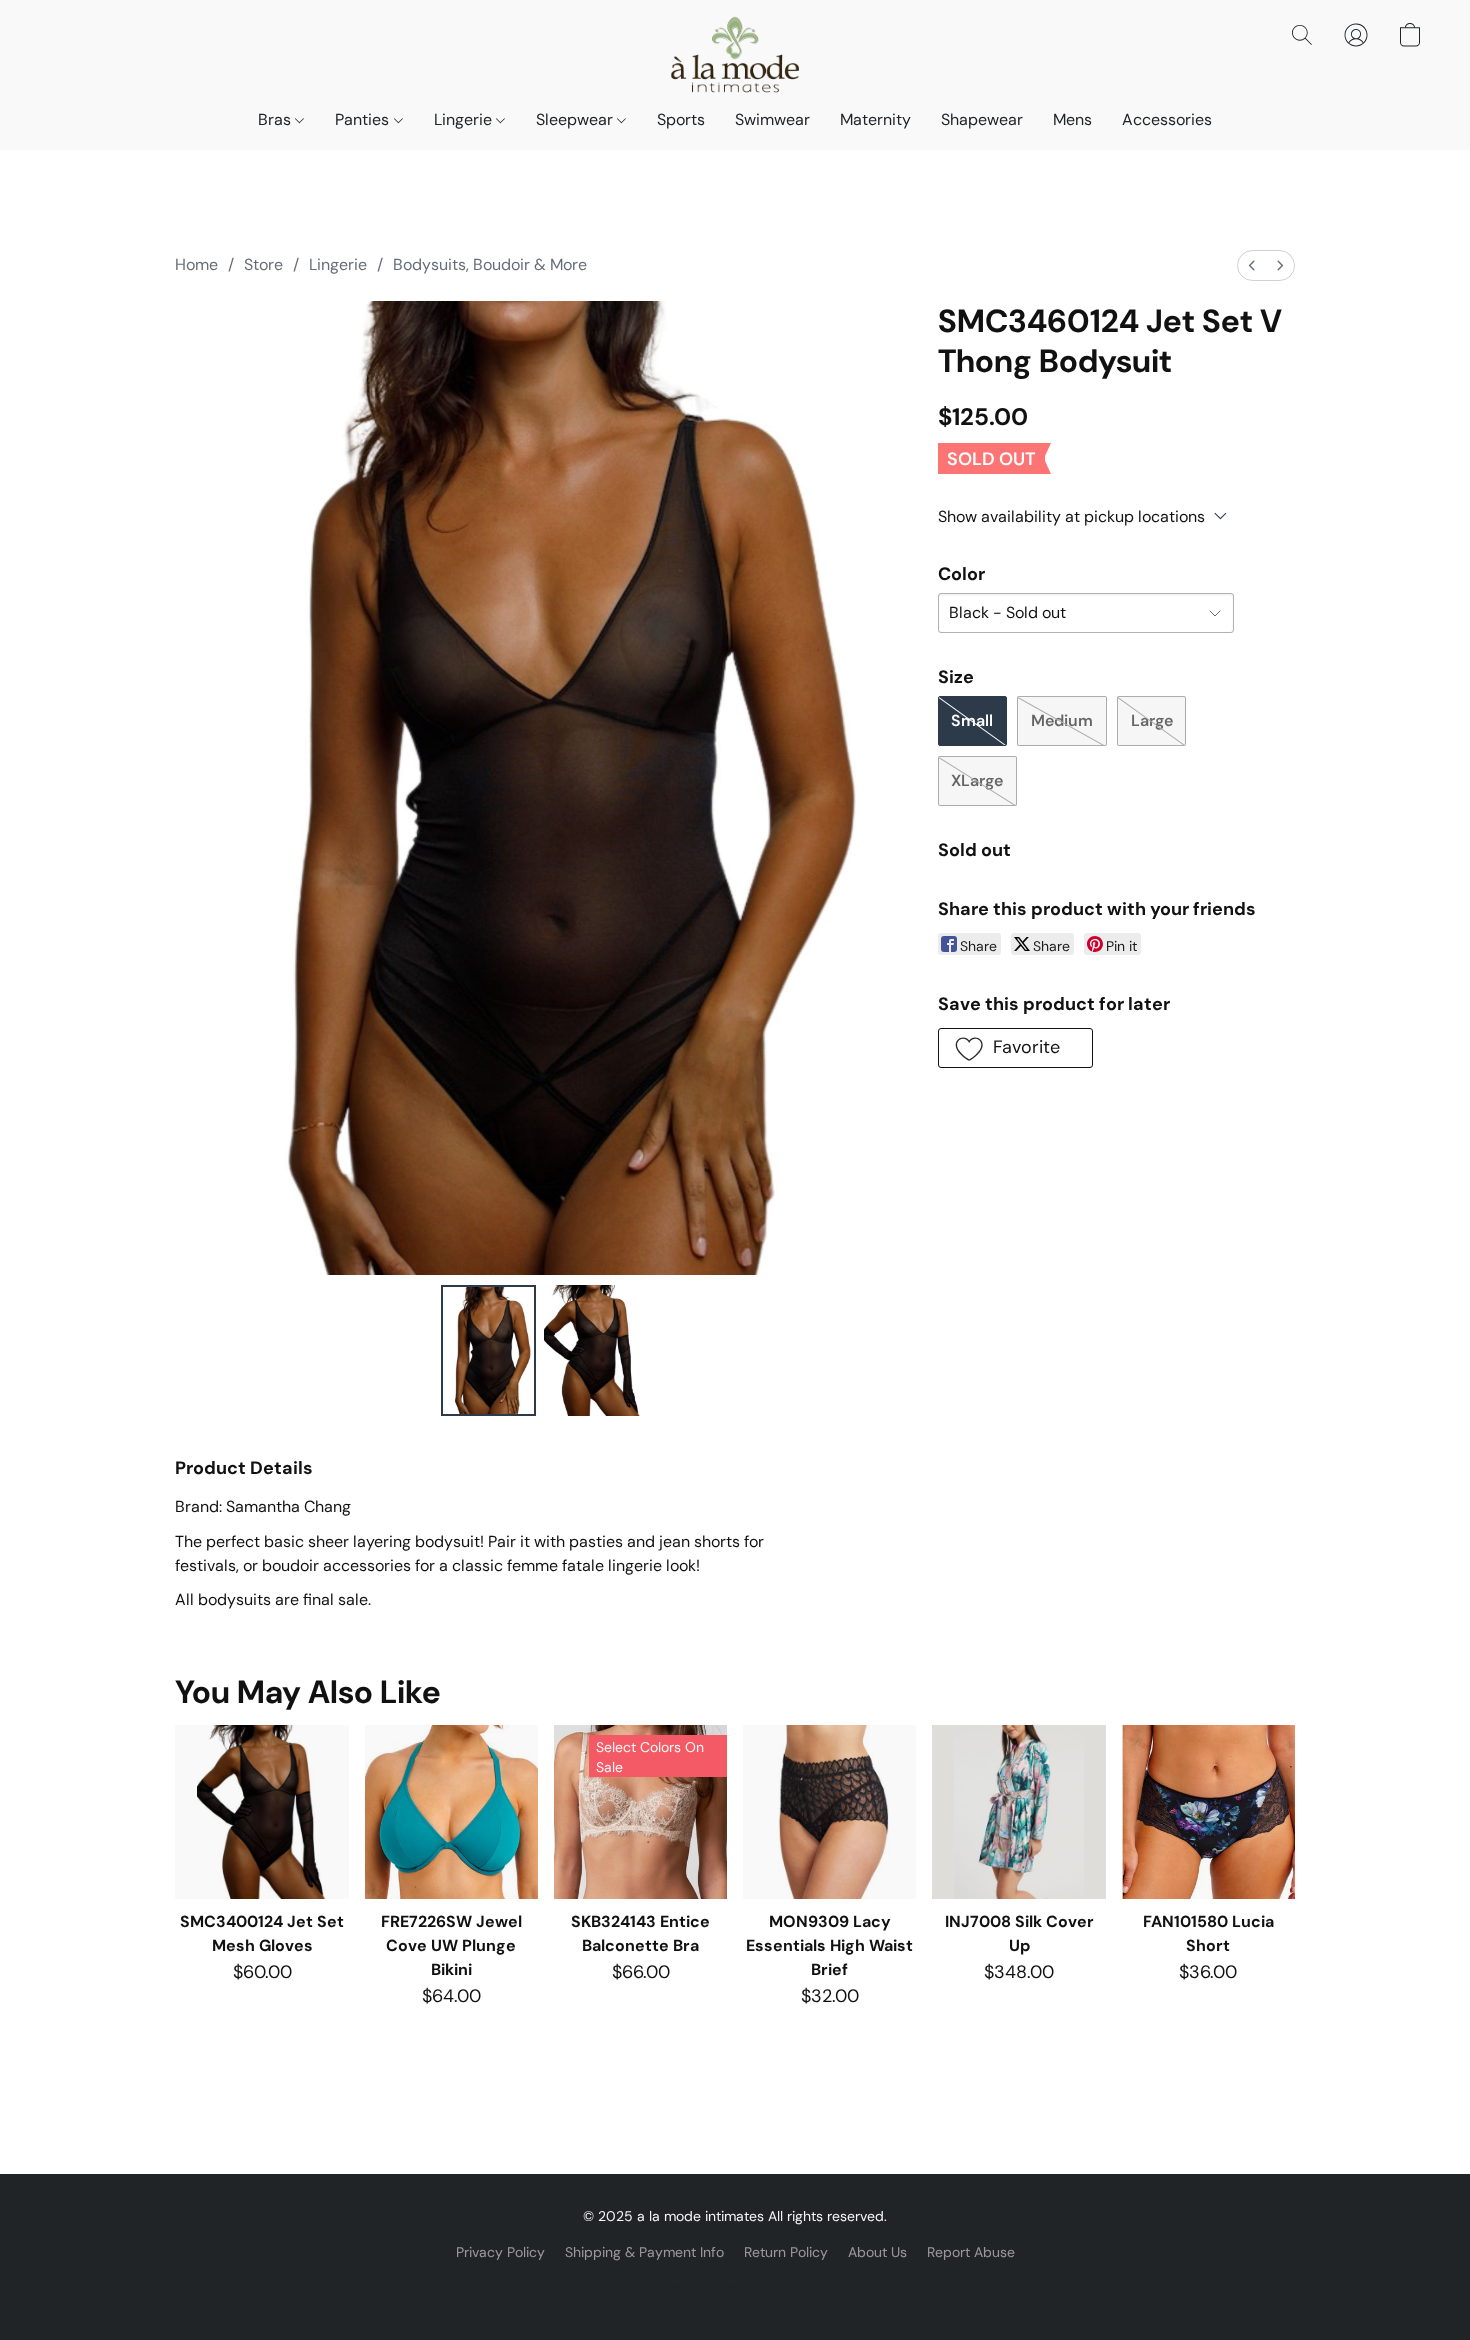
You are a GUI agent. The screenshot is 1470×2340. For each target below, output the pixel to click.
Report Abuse (971, 2252)
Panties (364, 119)
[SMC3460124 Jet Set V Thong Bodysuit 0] (489, 1350)
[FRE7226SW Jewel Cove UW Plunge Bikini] (451, 1811)
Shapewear (982, 119)
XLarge (977, 780)
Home (196, 264)
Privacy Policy (500, 2252)
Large (1152, 720)
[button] (734, 55)
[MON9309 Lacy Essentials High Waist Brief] (829, 1811)
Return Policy (786, 2252)
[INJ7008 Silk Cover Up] (1018, 1811)
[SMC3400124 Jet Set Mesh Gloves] (261, 1811)
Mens (1072, 119)
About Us (877, 2252)
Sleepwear (576, 119)
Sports (681, 119)
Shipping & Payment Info (644, 2252)
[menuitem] (1252, 265)
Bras (276, 119)
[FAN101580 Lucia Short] (1208, 1811)
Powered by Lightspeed (735, 2286)
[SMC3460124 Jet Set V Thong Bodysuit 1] (592, 1350)
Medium (1062, 720)
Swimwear (772, 119)
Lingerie (465, 119)
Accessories (1167, 119)
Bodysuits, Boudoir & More (490, 264)
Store (263, 264)
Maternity (875, 119)
